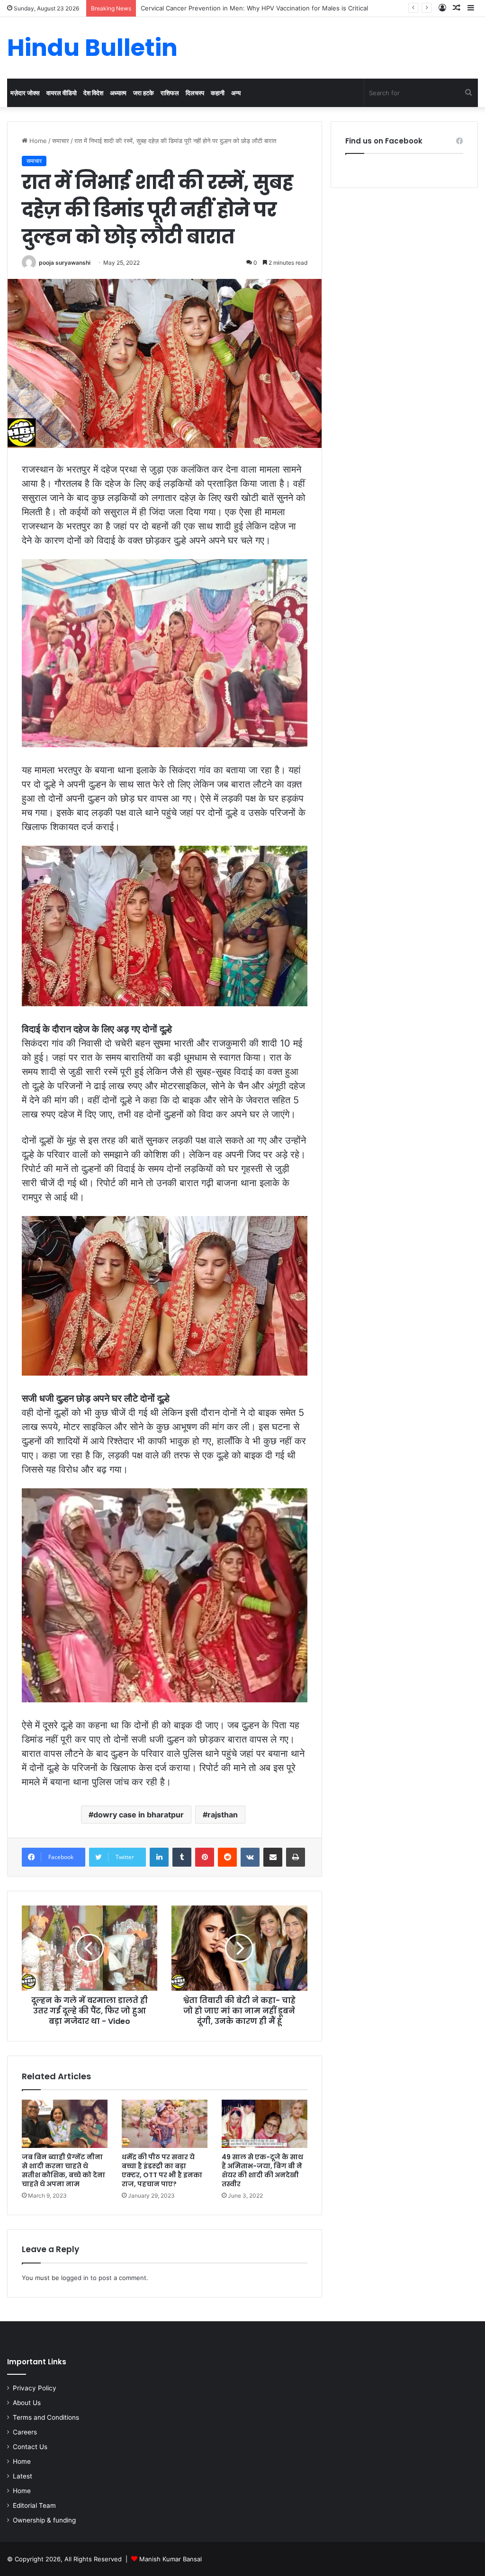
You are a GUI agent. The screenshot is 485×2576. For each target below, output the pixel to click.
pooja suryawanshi (65, 263)
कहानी (218, 93)
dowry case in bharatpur (139, 1815)
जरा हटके (144, 93)
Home (37, 141)
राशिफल (170, 93)
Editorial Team (34, 2505)
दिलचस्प (195, 93)
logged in (75, 2278)
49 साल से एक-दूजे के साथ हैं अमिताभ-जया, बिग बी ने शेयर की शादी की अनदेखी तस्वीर (262, 2170)
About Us (27, 2403)
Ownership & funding (44, 2520)
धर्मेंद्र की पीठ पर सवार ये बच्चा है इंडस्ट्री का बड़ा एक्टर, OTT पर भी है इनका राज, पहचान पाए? (162, 2170)
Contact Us (30, 2447)
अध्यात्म (118, 93)
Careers (25, 2432)
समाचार (61, 141)
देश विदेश (93, 93)
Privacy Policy (35, 2388)
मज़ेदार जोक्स (25, 93)
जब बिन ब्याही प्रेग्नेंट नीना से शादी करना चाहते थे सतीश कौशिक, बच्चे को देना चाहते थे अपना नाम (63, 2170)
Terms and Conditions (46, 2417)
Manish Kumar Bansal (171, 2559)
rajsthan (223, 1815)
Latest (22, 2476)
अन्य (236, 93)
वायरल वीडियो (62, 93)
